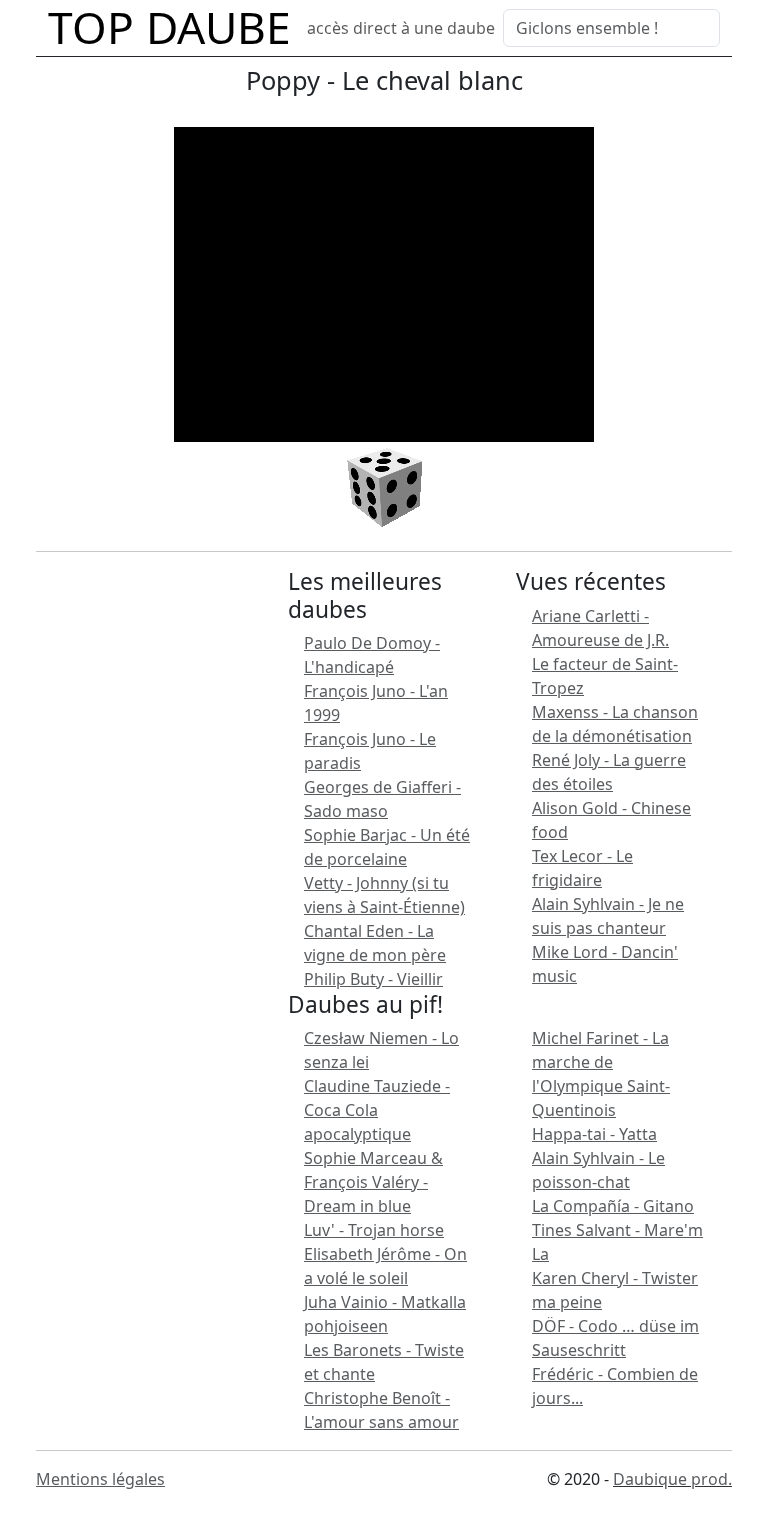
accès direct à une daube (401, 28)
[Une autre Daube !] (384, 486)
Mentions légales (100, 1479)
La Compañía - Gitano (613, 1206)
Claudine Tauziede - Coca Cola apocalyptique (377, 1110)
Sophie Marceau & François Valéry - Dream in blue (373, 1182)
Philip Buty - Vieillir (373, 979)
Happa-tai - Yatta (594, 1134)
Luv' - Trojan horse (374, 1230)
